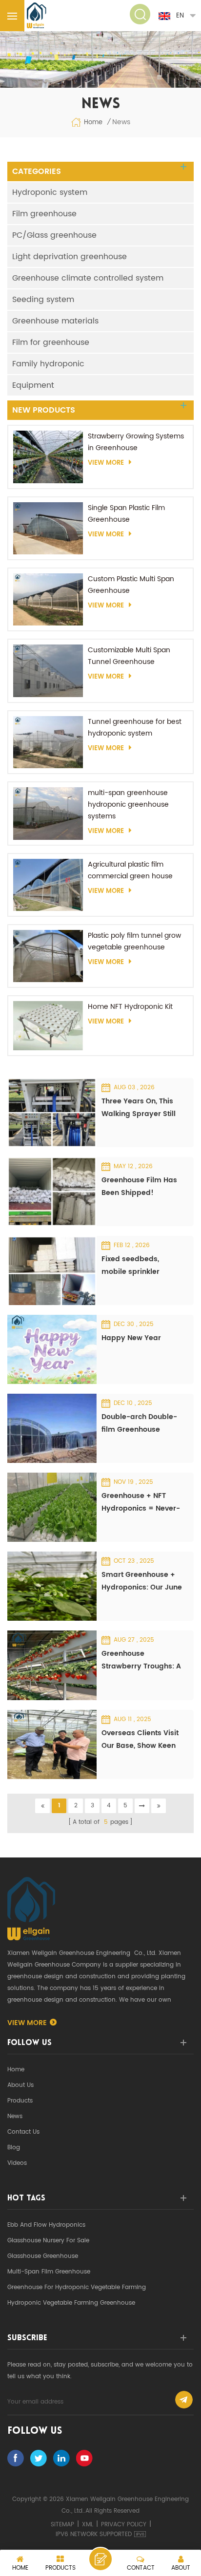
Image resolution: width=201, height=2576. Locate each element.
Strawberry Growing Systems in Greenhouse (136, 442)
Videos (17, 2163)
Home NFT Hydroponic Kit (130, 1007)
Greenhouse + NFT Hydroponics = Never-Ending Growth (141, 1503)
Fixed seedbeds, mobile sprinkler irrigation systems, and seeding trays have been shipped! (137, 1266)
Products (20, 2101)
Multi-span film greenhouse (49, 2272)
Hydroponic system (50, 192)
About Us (20, 2085)
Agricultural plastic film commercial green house (130, 870)
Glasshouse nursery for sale (48, 2241)
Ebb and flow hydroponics (46, 2225)
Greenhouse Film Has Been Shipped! (139, 1186)
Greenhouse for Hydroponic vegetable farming (77, 2287)
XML (88, 2525)
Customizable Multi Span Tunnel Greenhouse (129, 656)
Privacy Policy (124, 2525)
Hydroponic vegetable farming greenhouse (71, 2303)
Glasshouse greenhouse (43, 2256)
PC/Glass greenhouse (54, 235)
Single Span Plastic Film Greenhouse (126, 514)
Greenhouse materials (55, 321)
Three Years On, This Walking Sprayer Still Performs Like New (139, 1108)
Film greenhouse (44, 214)
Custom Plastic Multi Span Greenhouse (131, 585)
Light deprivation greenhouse (70, 257)
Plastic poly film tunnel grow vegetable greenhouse (134, 941)
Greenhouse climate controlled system (88, 278)
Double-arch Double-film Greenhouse (139, 1423)
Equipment (33, 385)
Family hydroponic (48, 364)
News (15, 2116)
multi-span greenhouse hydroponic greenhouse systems (128, 805)
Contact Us (23, 2132)
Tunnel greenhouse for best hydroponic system (135, 728)
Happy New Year (131, 1338)
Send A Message (100, 2559)
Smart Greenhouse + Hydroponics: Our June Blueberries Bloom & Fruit (142, 1582)
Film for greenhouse (51, 342)
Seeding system (43, 300)
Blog (14, 2148)
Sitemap (62, 2525)
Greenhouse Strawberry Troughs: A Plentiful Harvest (141, 1660)
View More (106, 463)
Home (93, 123)
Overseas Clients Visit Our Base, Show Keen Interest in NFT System (141, 1740)
